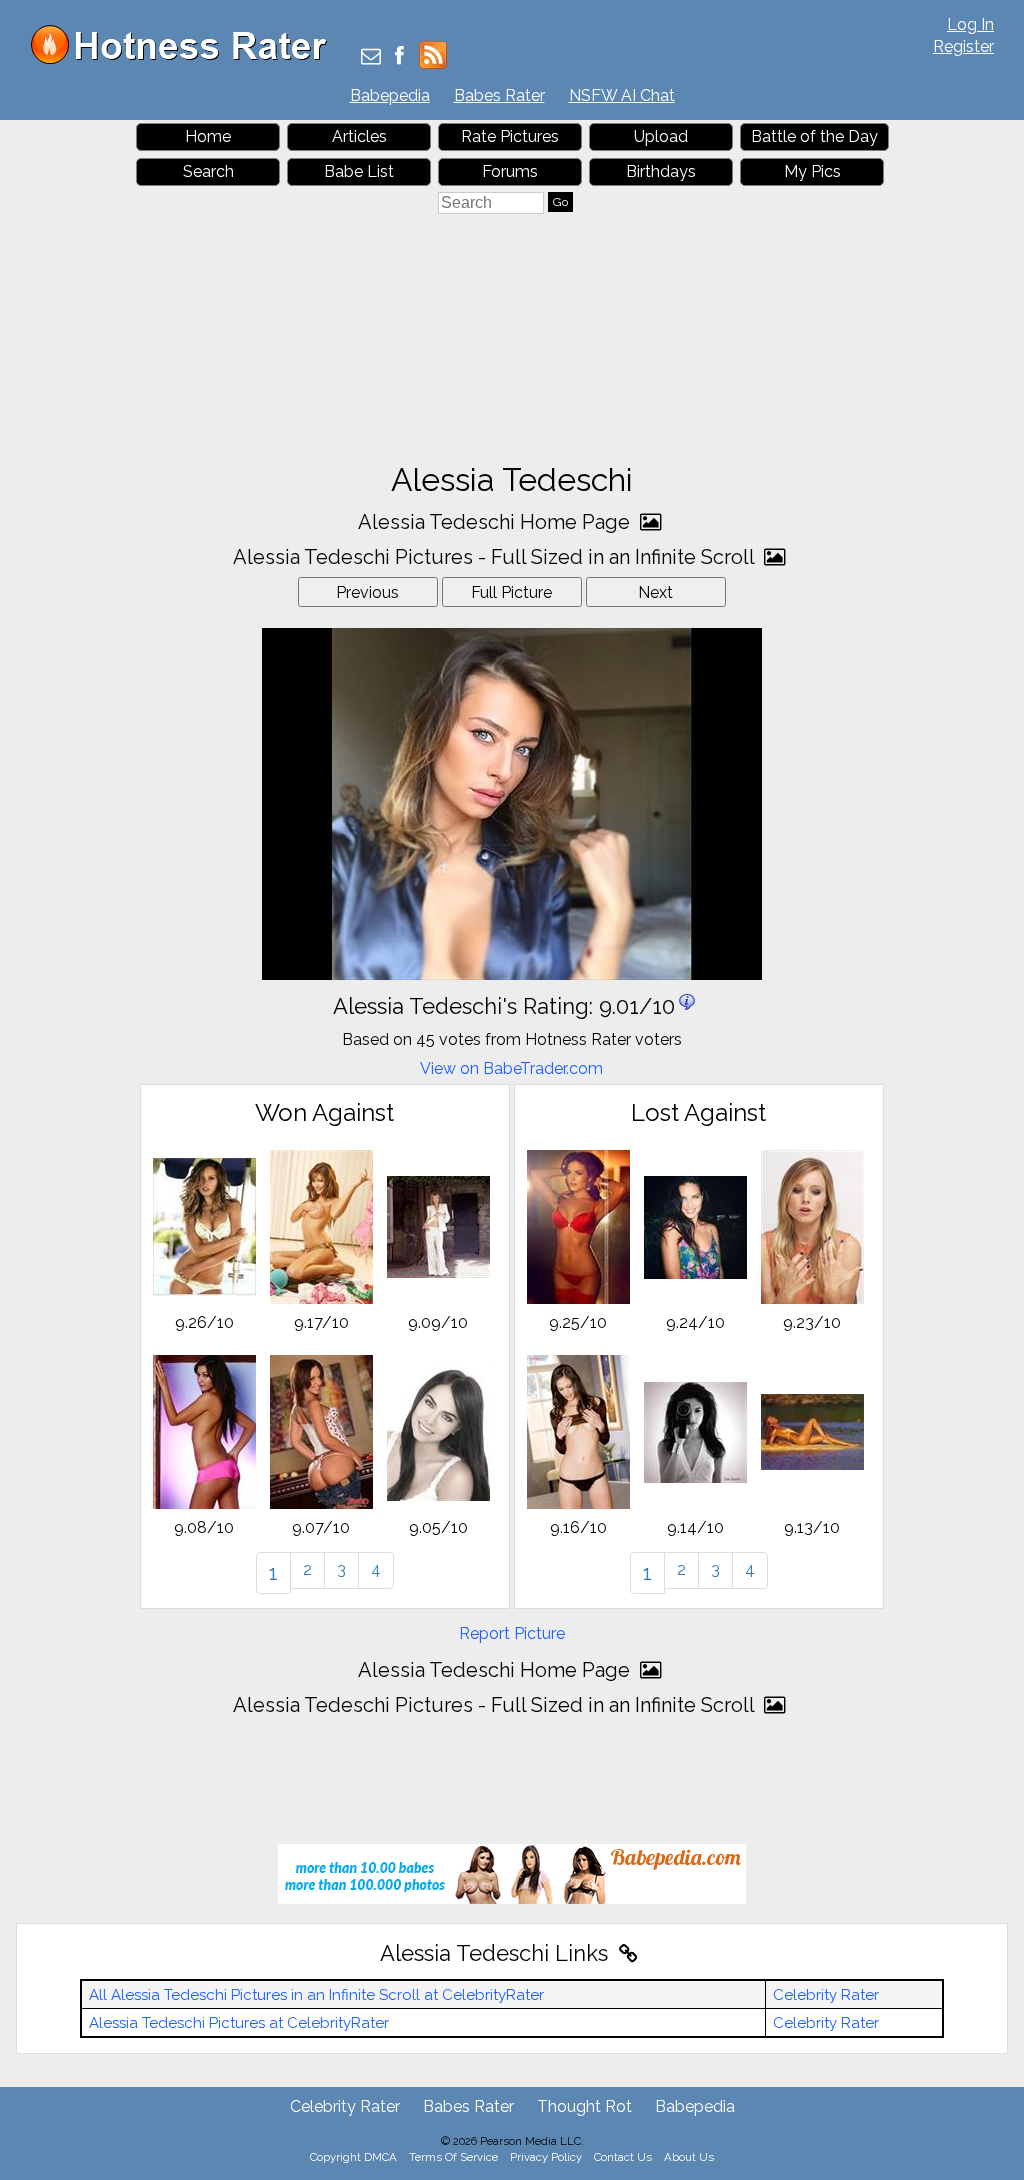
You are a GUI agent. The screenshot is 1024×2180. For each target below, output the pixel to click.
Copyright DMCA (353, 2157)
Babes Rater (499, 95)
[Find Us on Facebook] (399, 57)
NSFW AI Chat (622, 95)
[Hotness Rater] (186, 59)
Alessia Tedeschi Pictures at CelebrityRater (239, 2023)
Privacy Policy (546, 2157)
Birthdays (661, 171)
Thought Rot (584, 2106)
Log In (970, 24)
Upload (661, 136)
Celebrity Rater (826, 1995)
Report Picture (512, 1633)
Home (208, 136)
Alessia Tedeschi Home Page (496, 522)
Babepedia (390, 95)
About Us (689, 2157)
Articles (359, 136)
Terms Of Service (453, 2157)
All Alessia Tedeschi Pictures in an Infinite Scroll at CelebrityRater (316, 1995)
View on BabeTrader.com (511, 1068)
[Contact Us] (371, 57)
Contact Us (623, 2157)
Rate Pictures (510, 136)
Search (208, 171)
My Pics (812, 171)
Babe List (359, 171)
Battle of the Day (814, 136)
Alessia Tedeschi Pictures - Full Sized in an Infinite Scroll (496, 557)
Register (963, 46)
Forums (510, 171)
